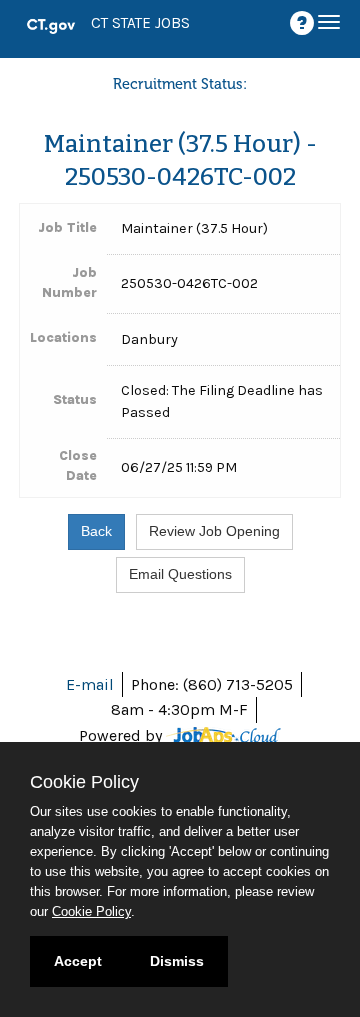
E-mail (90, 684)
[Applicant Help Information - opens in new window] (305, 23)
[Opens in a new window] (223, 735)
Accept (78, 961)
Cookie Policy (91, 911)
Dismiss (177, 961)
